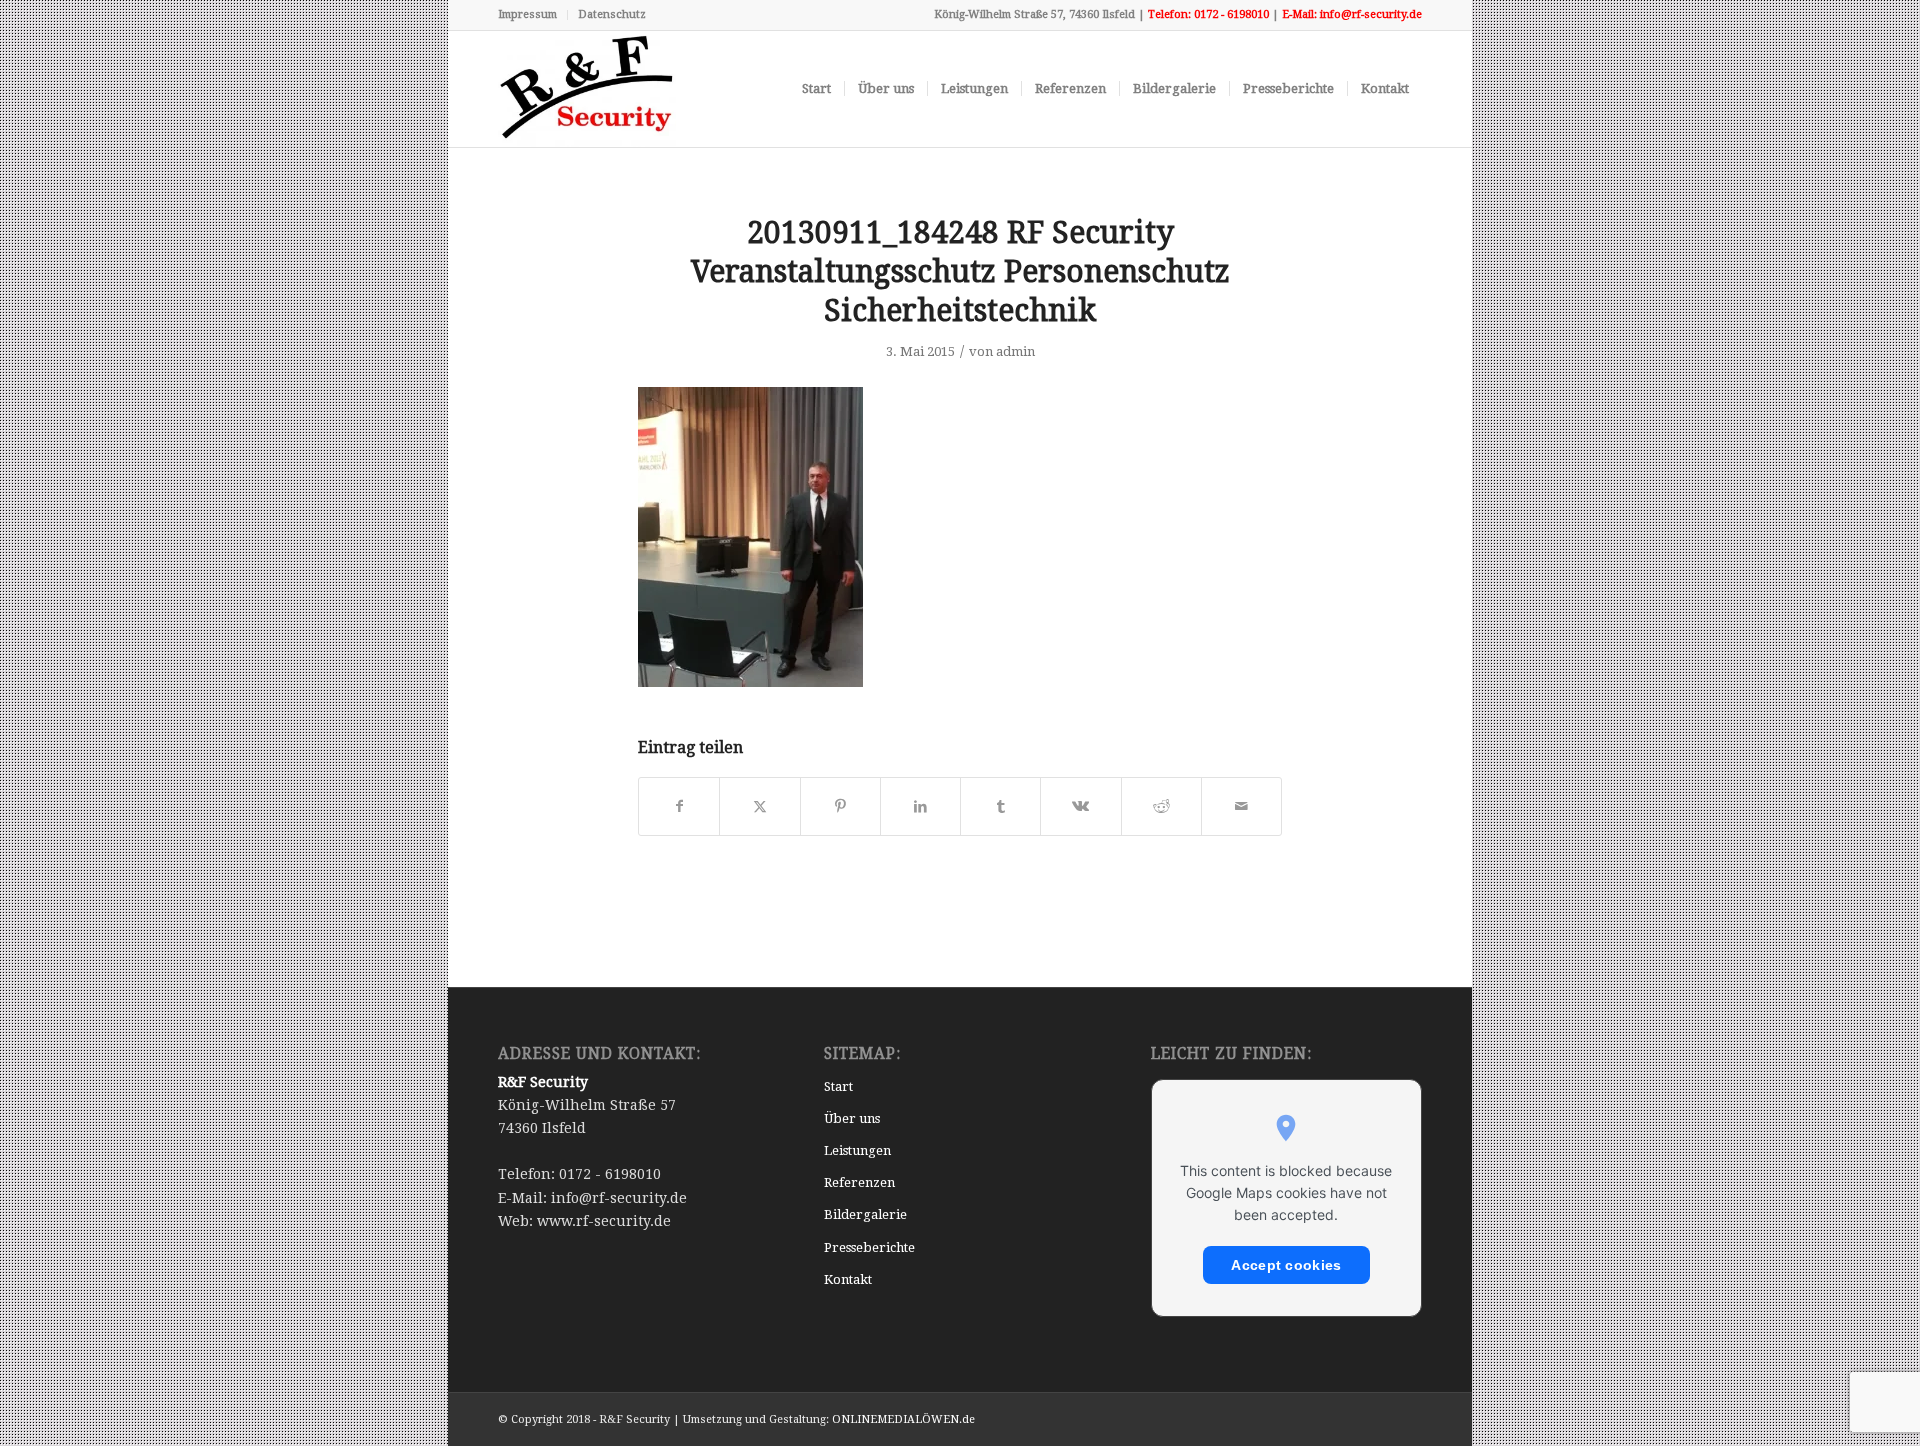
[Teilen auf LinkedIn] (920, 806)
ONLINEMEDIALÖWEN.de (903, 1419)
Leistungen (857, 1150)
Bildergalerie (865, 1214)
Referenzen (859, 1182)
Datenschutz (612, 14)
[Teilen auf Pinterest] (840, 806)
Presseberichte (869, 1247)
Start (838, 1086)
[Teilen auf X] (759, 806)
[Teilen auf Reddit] (1161, 806)
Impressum (527, 14)
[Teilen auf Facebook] (679, 806)
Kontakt (848, 1279)
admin (1015, 351)
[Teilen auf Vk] (1080, 806)
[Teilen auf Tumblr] (1000, 806)
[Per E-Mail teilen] (1241, 806)
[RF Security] (587, 89)
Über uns (852, 1118)
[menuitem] (533, 15)
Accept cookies (1286, 1265)
